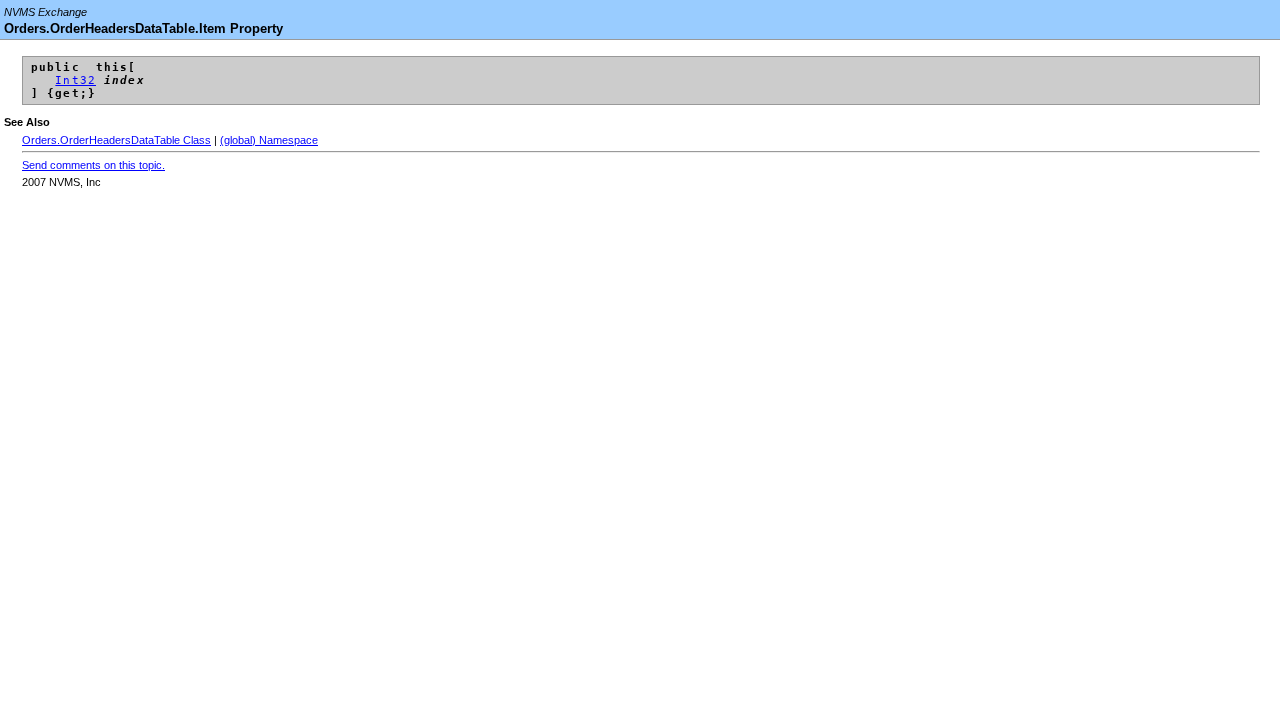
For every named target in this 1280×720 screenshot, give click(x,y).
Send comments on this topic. (93, 165)
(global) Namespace (269, 140)
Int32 (75, 80)
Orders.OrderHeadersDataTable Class (116, 140)
